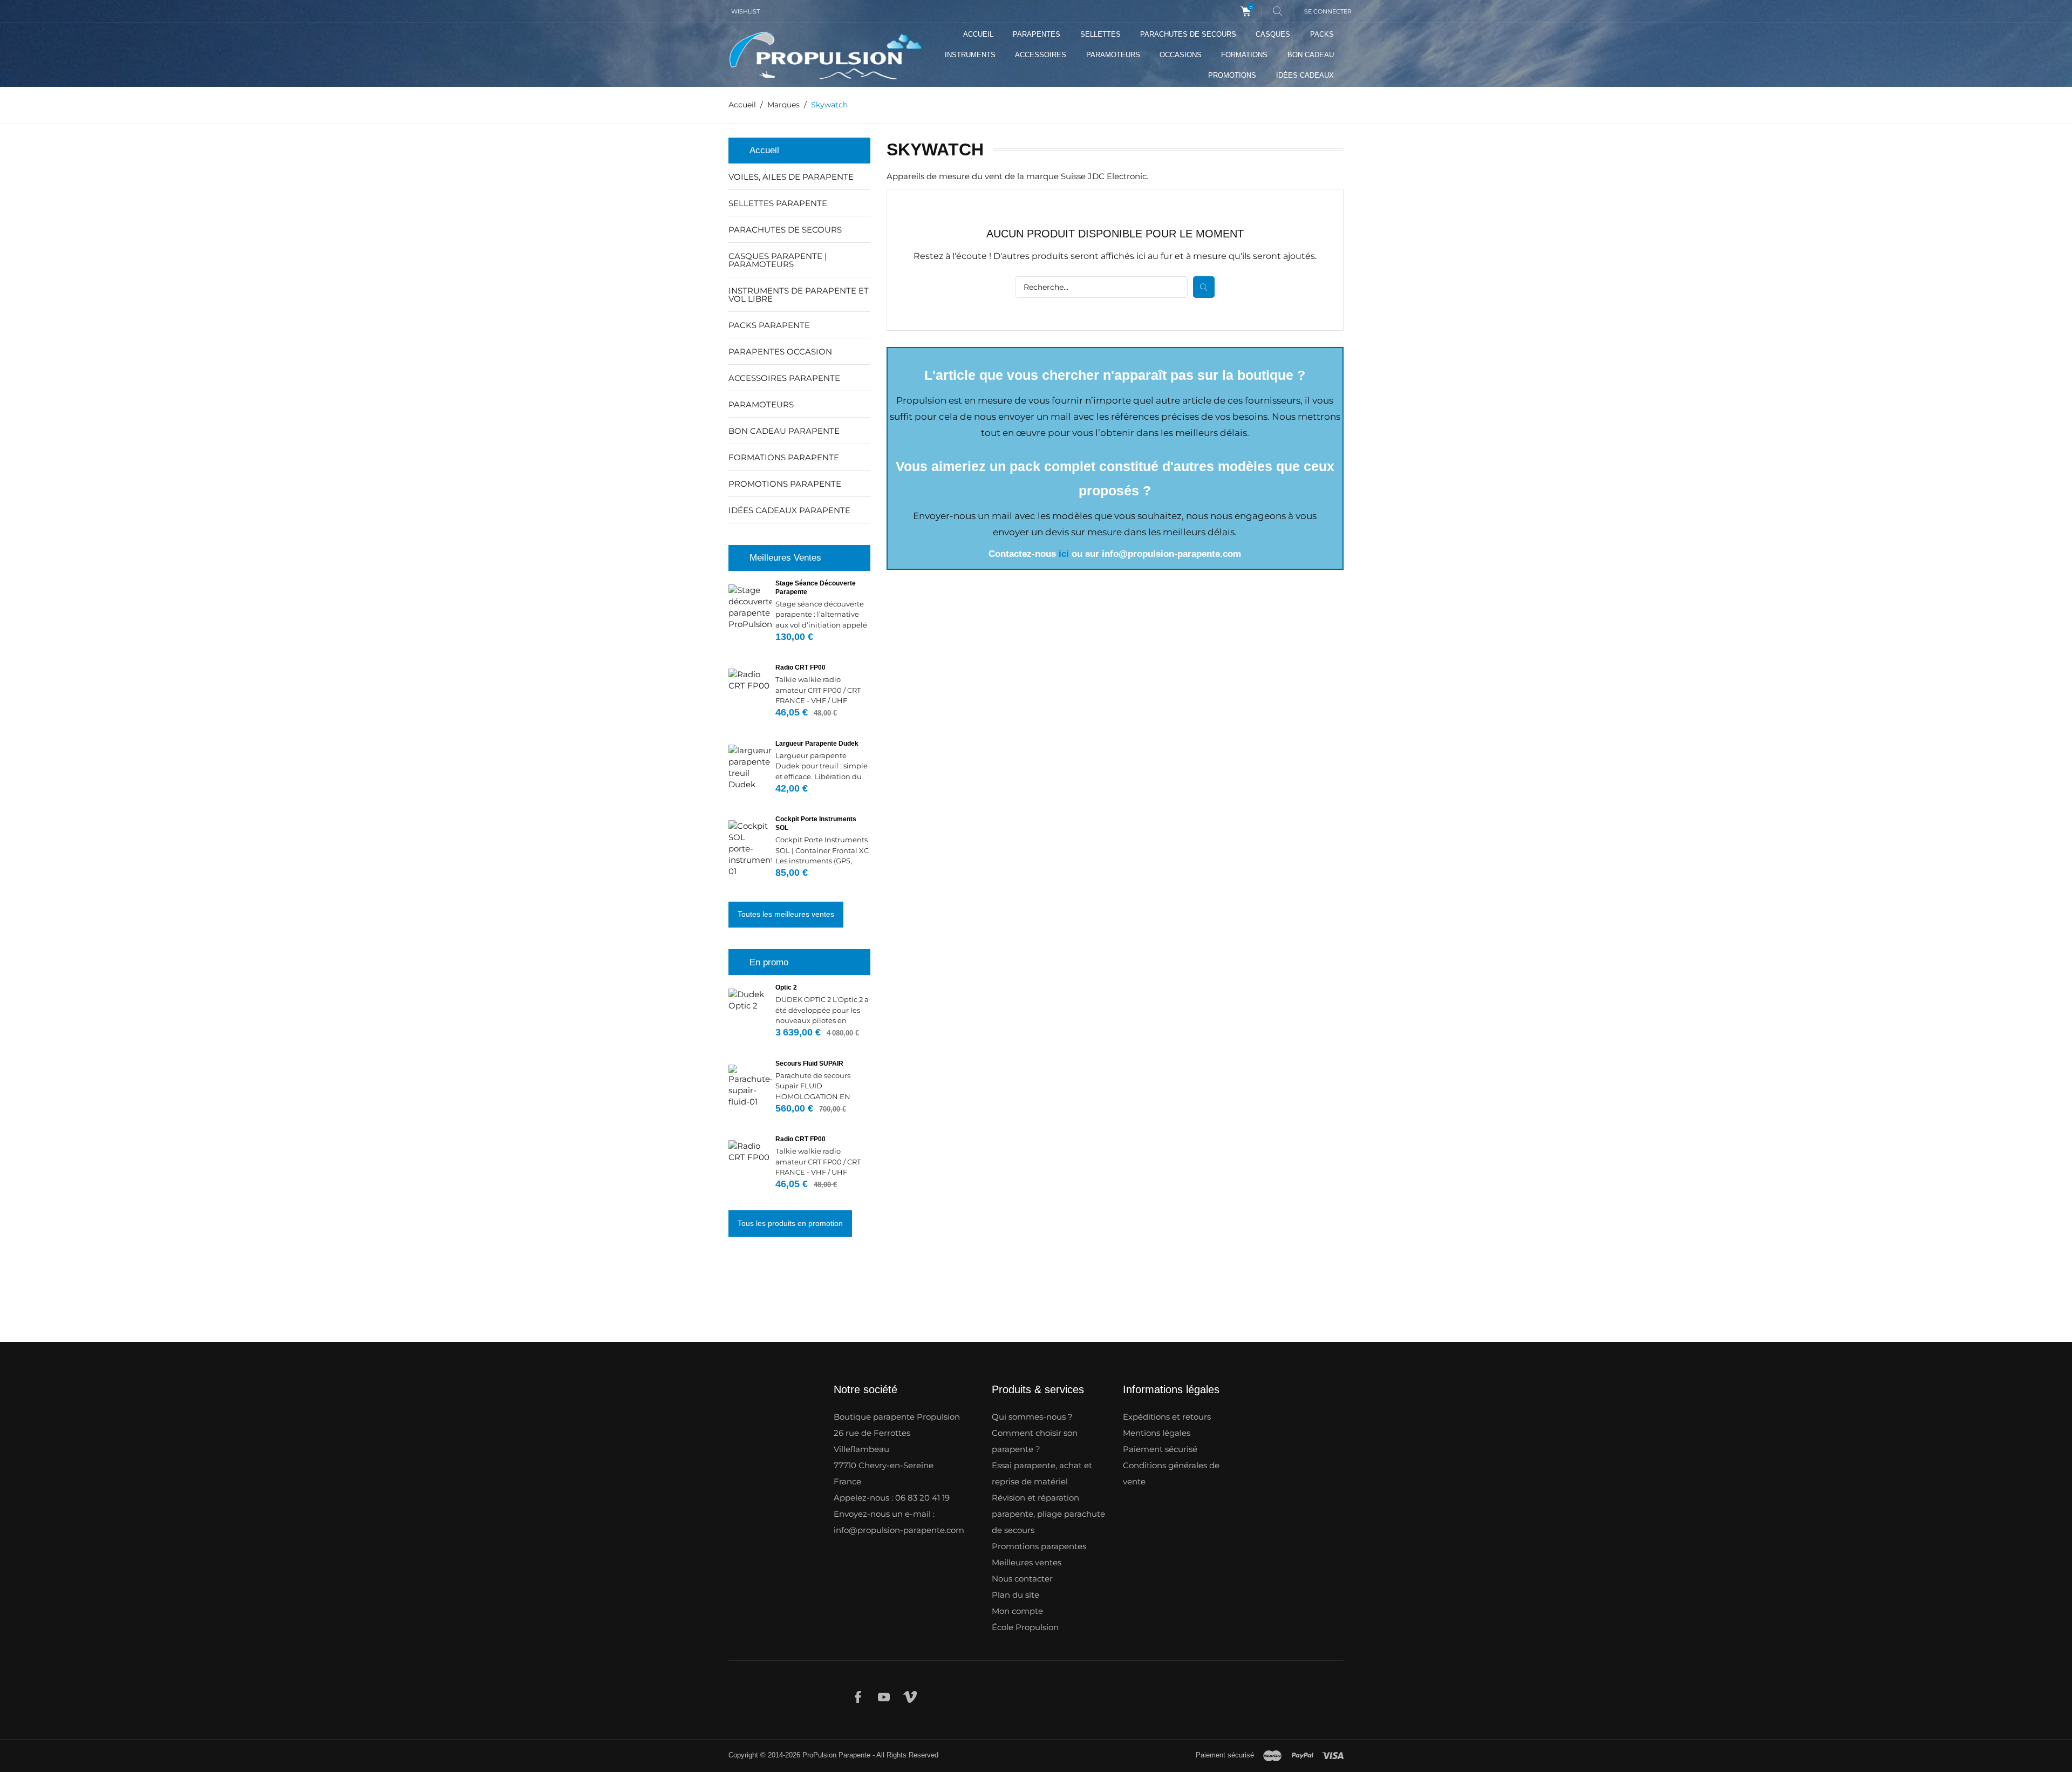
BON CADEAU (1311, 55)
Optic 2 (786, 987)
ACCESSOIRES (1041, 55)
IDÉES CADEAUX (1305, 75)
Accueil (764, 150)
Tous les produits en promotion (790, 1223)
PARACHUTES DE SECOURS (1188, 34)
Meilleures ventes (1027, 1562)
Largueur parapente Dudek (817, 744)
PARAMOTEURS (1113, 55)
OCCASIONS (1181, 55)
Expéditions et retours (1167, 1417)
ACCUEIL (978, 34)
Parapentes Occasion (780, 352)
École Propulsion (1025, 1627)
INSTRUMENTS (970, 55)
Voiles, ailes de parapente (791, 177)
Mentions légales (1157, 1433)
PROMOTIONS (1232, 75)
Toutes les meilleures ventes (786, 914)
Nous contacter (1022, 1579)
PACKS (1322, 34)
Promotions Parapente (785, 484)
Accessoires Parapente (784, 378)
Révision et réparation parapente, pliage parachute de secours (1048, 1514)
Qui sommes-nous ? (1032, 1417)
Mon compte (1017, 1611)
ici (1064, 554)
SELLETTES (1100, 34)
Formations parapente (784, 457)
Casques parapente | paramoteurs (778, 260)
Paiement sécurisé (1160, 1449)
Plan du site (1015, 1595)
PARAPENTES (1037, 34)
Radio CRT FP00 (800, 667)
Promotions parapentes (1039, 1546)
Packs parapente (769, 325)
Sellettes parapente (778, 203)
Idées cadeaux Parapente (789, 510)
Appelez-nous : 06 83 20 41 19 (892, 1498)
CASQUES (1273, 34)
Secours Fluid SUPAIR (809, 1064)
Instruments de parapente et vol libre (799, 295)
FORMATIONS (1244, 55)
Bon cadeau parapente (784, 431)
